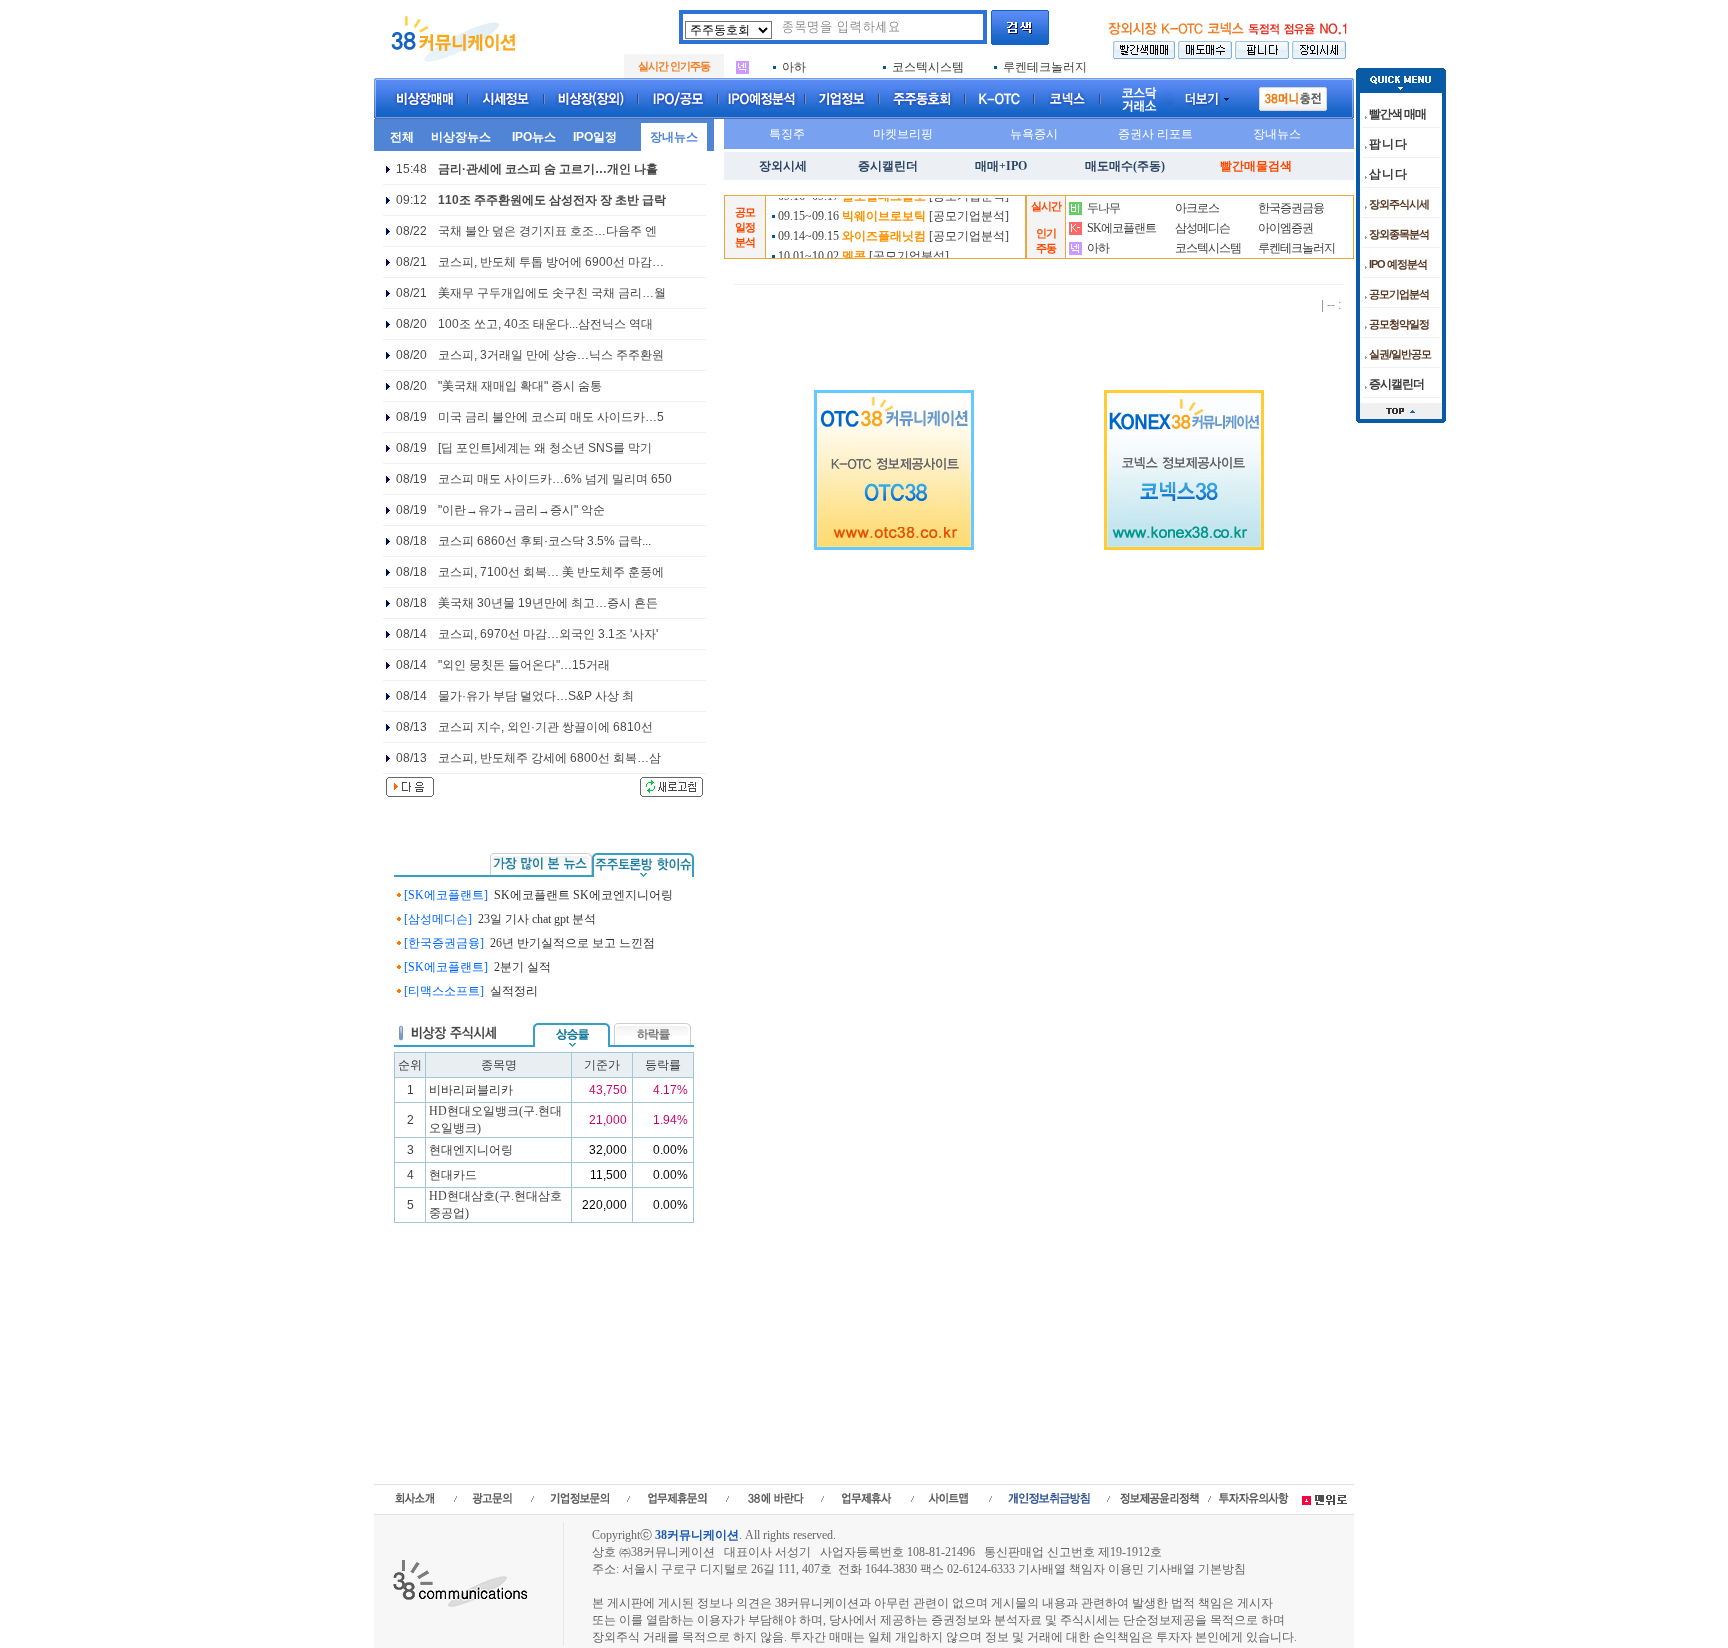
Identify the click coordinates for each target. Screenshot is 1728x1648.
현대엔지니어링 (471, 1150)
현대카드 (453, 1175)
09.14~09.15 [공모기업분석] (892, 228)
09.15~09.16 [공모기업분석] (892, 208)
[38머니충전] (1293, 95)
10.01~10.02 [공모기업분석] (862, 248)
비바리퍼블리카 (471, 1090)
